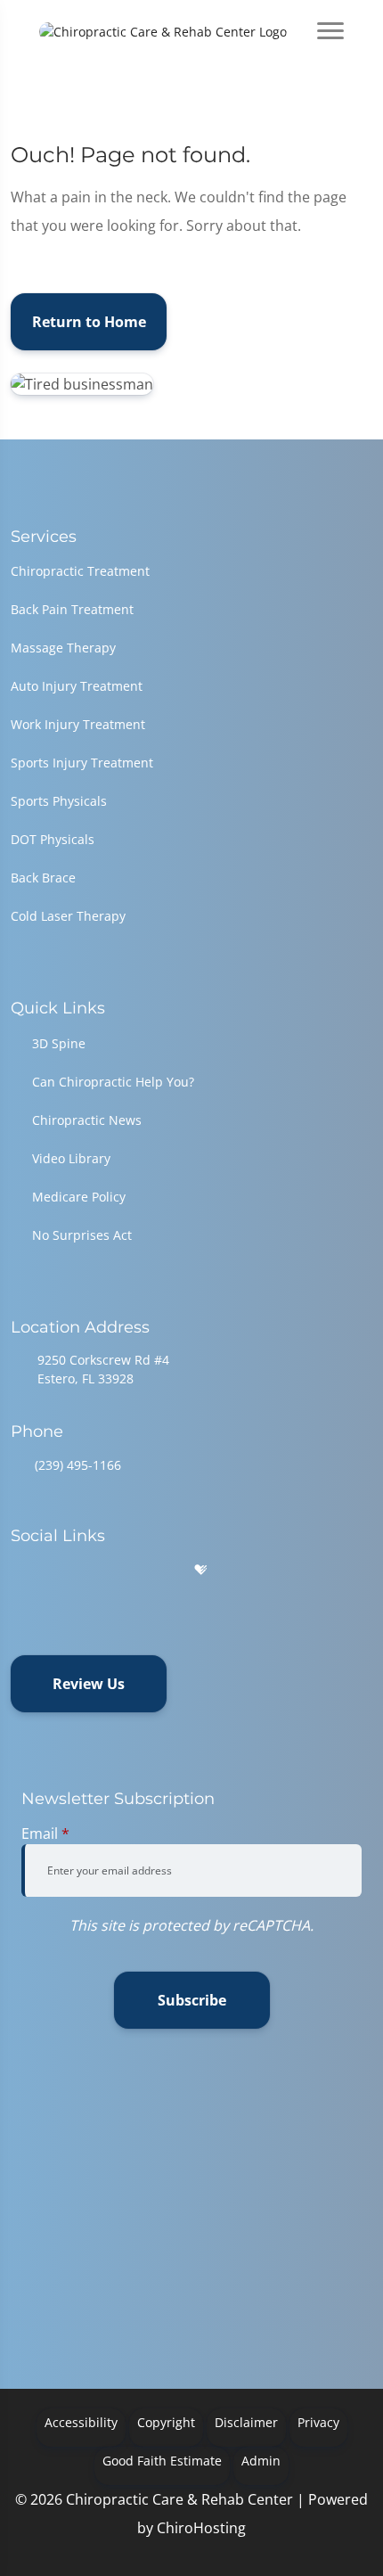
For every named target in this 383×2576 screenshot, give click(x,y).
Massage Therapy (63, 648)
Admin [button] (261, 2461)
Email (45, 1834)
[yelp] (110, 1570)
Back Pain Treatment (72, 609)
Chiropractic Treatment (80, 571)
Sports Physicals (59, 801)
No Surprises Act (82, 1235)
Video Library (71, 1158)
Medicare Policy (79, 1197)
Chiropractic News (87, 1120)
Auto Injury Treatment (77, 686)
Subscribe (192, 2000)
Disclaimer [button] (246, 2422)
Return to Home (89, 322)
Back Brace (43, 878)
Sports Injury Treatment (82, 763)
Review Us (89, 1684)
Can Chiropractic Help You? (113, 1082)
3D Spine (59, 1043)
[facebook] (65, 1570)
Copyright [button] (166, 2422)
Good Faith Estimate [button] (162, 2461)
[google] (19, 1570)
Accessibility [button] (81, 2422)
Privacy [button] (318, 2422)
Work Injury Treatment (78, 724)
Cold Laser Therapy (68, 916)
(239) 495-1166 (78, 1465)
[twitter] (157, 1570)
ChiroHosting (201, 2528)
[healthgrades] (200, 1570)
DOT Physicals (53, 839)
